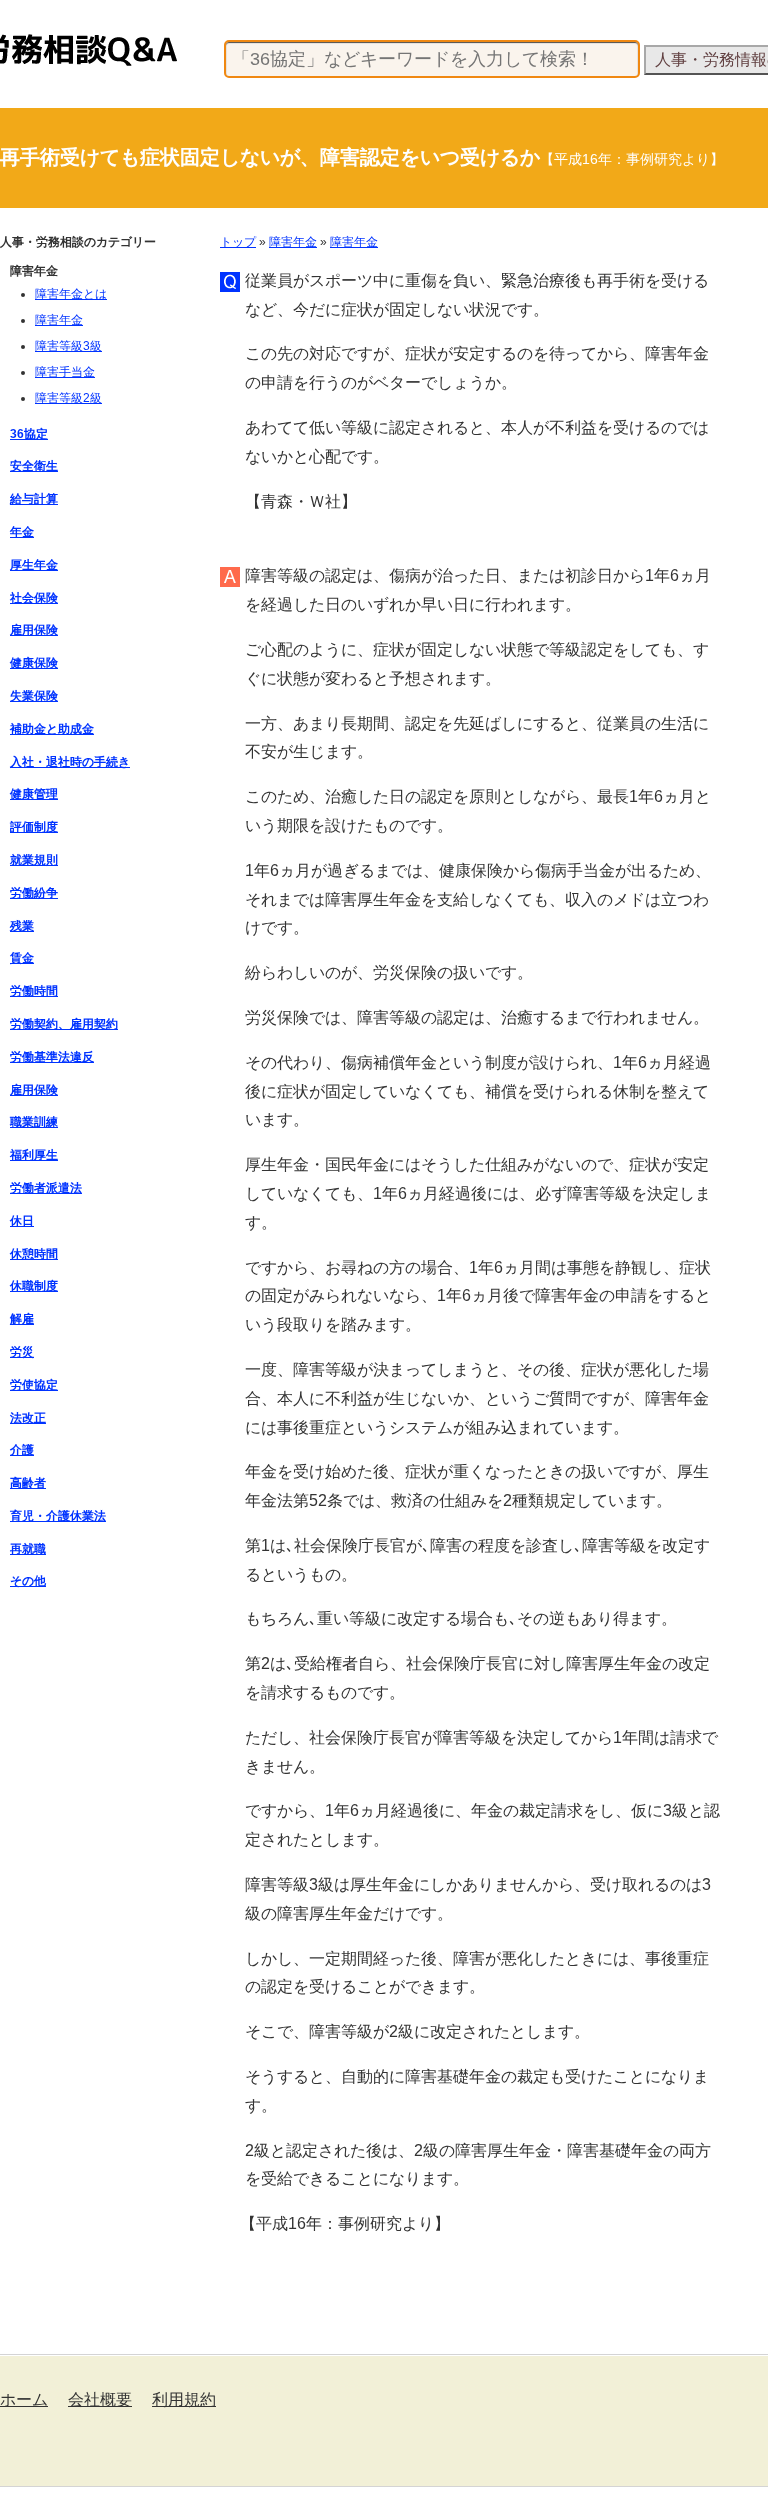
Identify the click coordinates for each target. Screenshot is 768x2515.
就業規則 (34, 860)
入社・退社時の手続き (70, 762)
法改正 (28, 1418)
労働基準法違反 (52, 1057)
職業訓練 (34, 1122)
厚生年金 (34, 565)
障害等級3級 (68, 346)
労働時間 (34, 991)
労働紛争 (34, 893)
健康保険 (34, 663)
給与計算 (34, 499)
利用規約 (184, 2399)
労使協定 (34, 1385)
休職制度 (34, 1286)
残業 (22, 926)
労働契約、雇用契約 (64, 1024)
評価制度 (34, 827)
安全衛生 (34, 466)
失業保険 (34, 696)
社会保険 (34, 598)
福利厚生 (34, 1155)
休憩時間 (34, 1254)
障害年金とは (71, 294)
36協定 (29, 434)
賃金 (22, 958)
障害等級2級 (68, 398)
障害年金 (293, 242)
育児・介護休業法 (58, 1516)
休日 (22, 1221)
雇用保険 (34, 630)
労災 (22, 1352)
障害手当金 (65, 372)
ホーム (24, 2399)
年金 (22, 532)
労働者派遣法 (46, 1188)
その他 (28, 1581)
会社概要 (100, 2399)
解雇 (22, 1319)
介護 (22, 1450)
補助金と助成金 (52, 729)
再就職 (28, 1549)
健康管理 (34, 794)
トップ (238, 242)
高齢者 (28, 1483)
